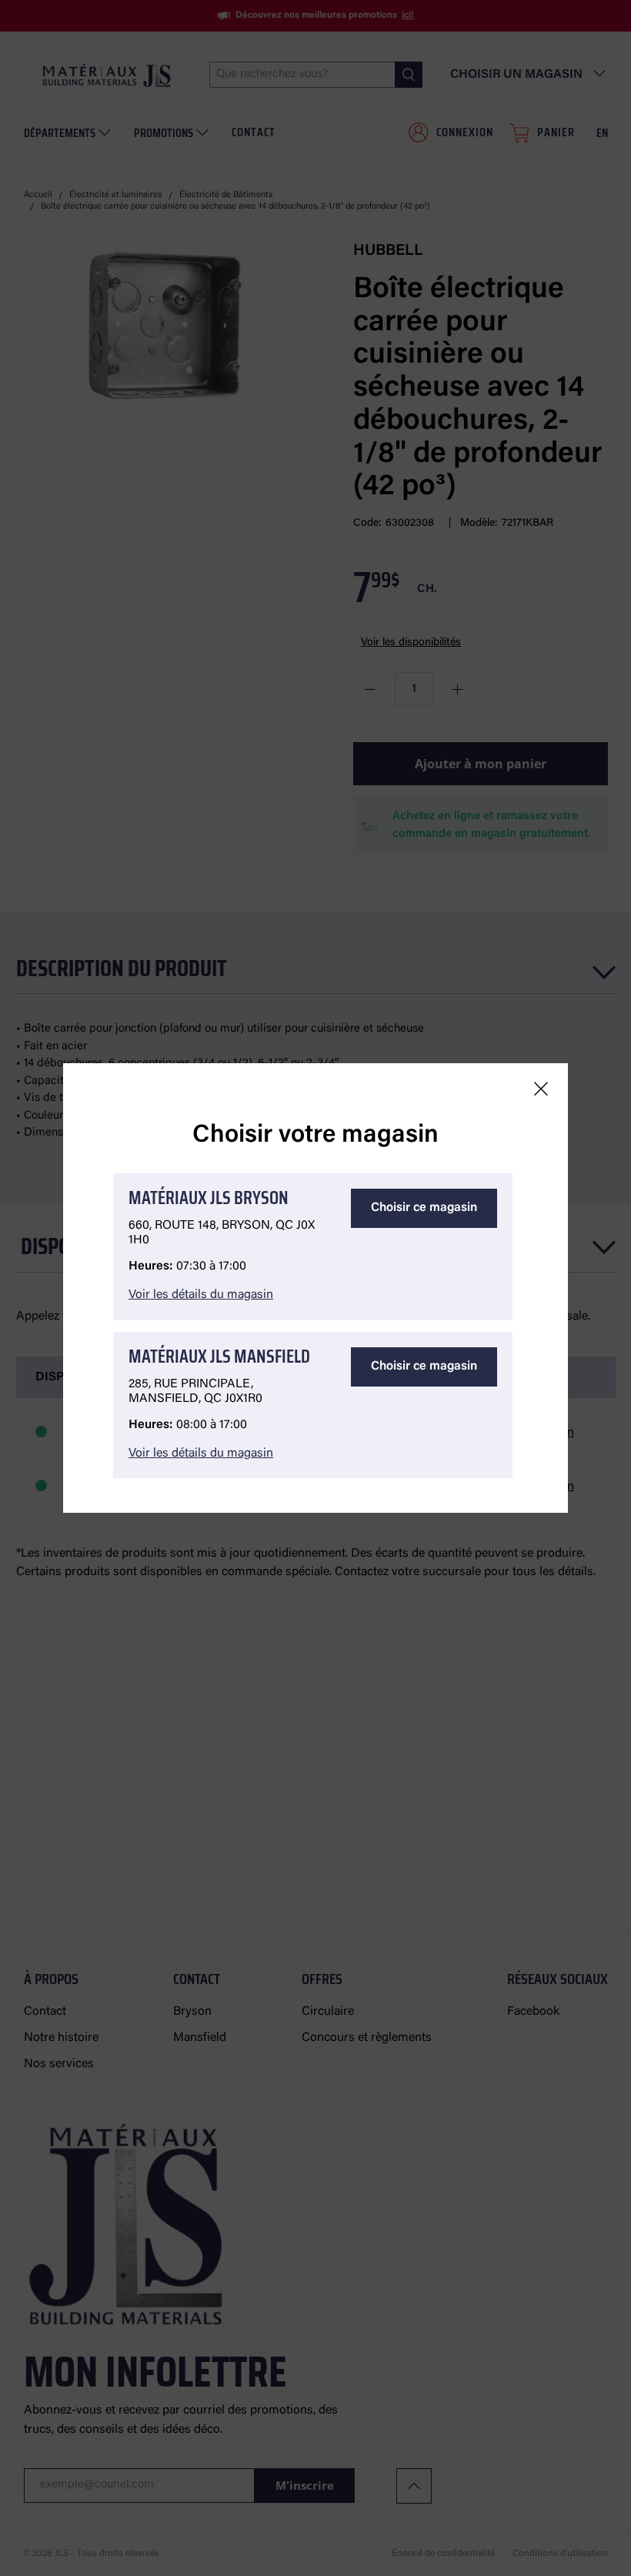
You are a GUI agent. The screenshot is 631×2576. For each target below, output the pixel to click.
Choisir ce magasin (424, 1208)
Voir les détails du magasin (201, 1295)
